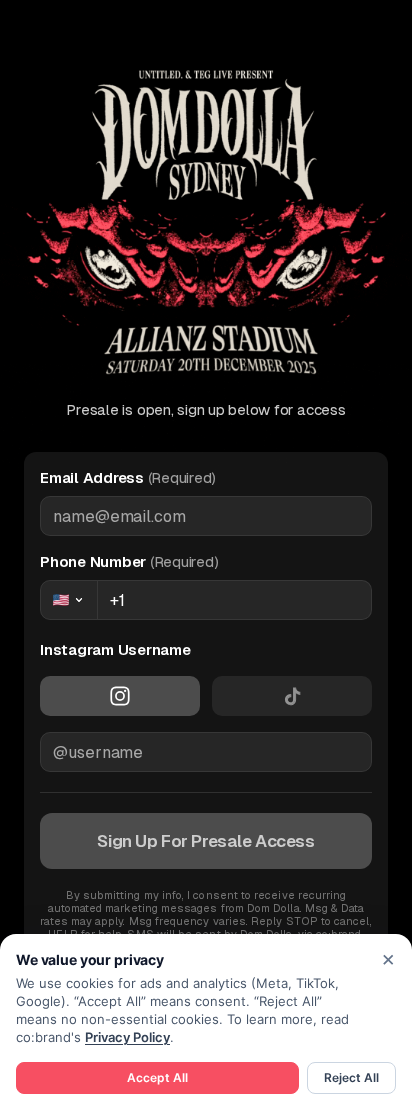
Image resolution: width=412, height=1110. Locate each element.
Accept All (157, 1077)
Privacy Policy (127, 1037)
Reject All (351, 1077)
